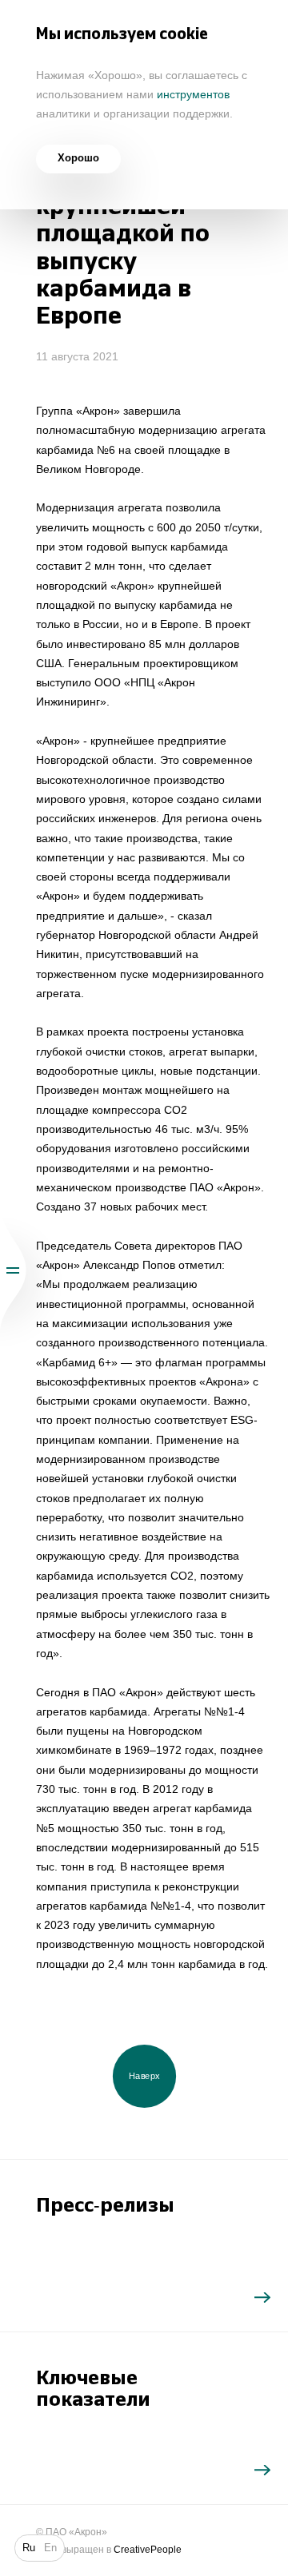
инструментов (193, 94)
